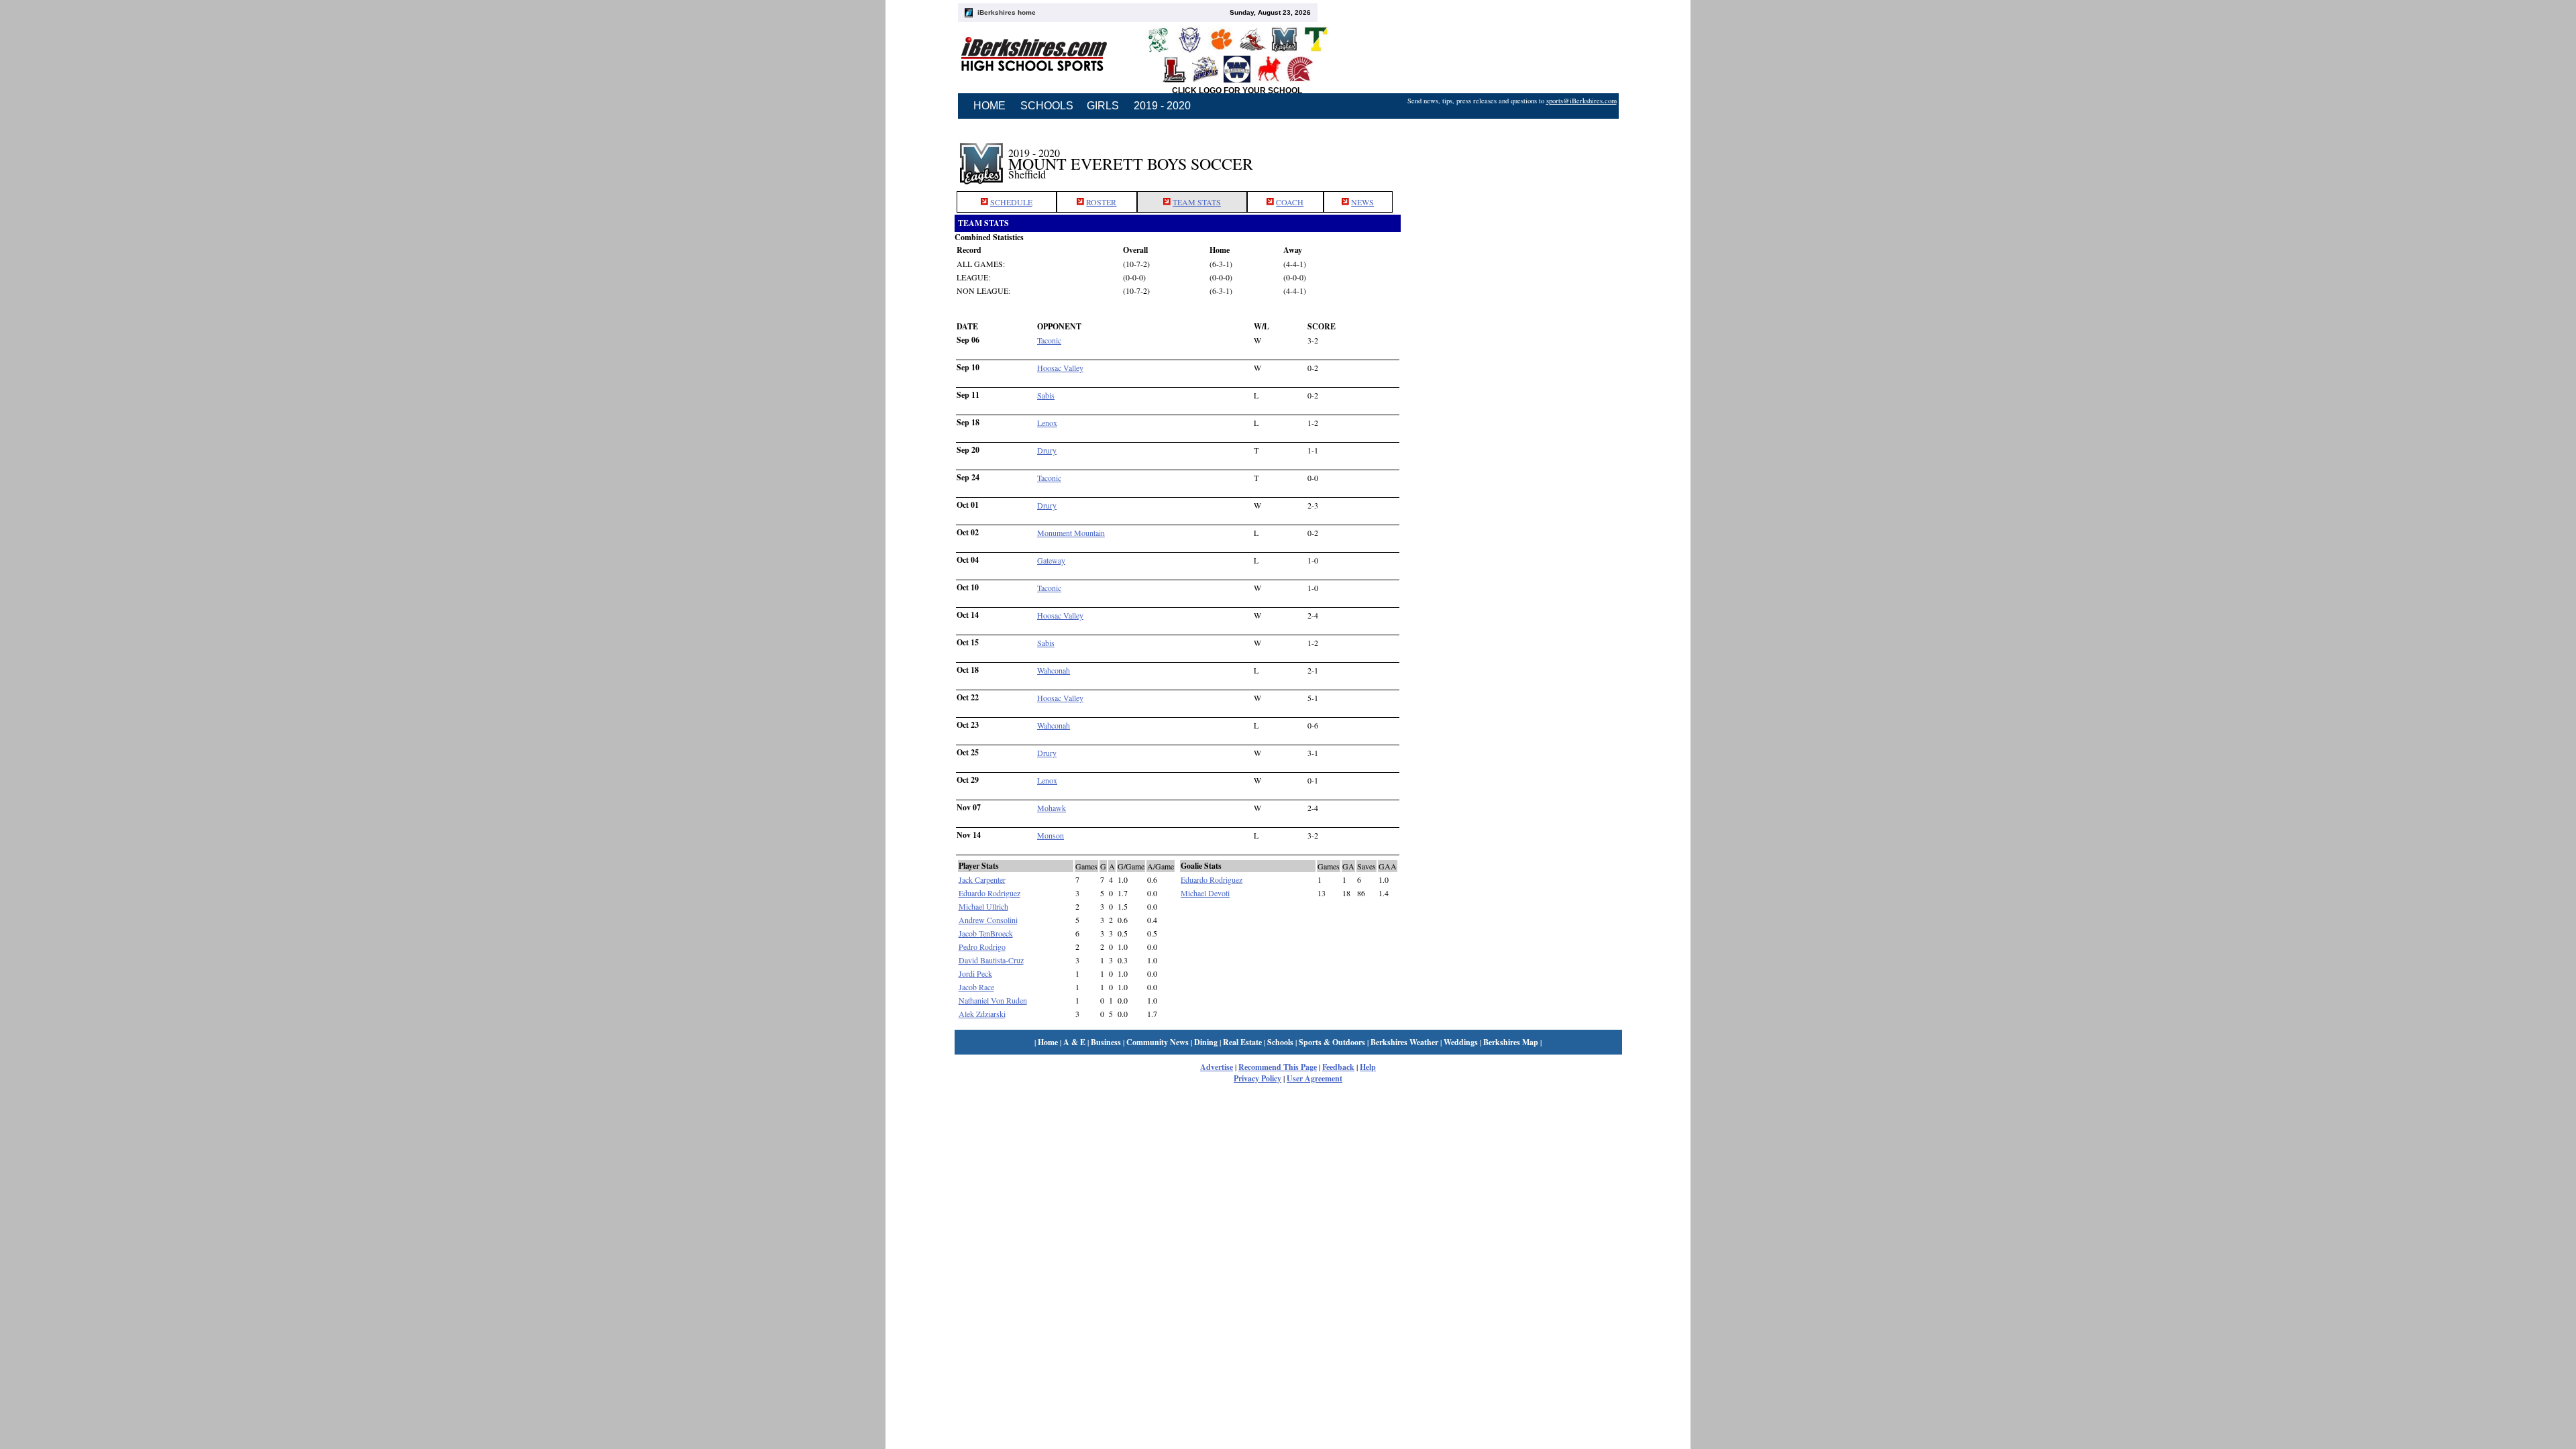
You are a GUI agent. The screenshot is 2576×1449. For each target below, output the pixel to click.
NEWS (1362, 202)
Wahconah (1054, 670)
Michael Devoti (1205, 893)
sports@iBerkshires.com (1581, 101)
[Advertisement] (1511, 156)
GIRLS (1103, 106)
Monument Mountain (1071, 533)
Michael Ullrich (983, 906)
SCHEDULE (1011, 202)
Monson (1051, 835)
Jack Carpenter (982, 879)
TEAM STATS (1197, 202)
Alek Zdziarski (982, 1014)
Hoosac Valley (1060, 368)
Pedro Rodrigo (982, 947)
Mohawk (1052, 808)
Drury (1047, 450)
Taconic (1049, 340)
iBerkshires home (1007, 12)
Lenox (1047, 423)
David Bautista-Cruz (991, 960)
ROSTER (1101, 202)
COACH (1290, 202)
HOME (989, 106)
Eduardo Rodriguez (989, 893)
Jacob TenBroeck (986, 933)
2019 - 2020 (1162, 106)
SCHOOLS (1047, 106)
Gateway (1051, 560)
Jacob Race (976, 987)
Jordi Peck (975, 973)
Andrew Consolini (988, 920)
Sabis (1046, 395)
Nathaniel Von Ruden (993, 1000)
